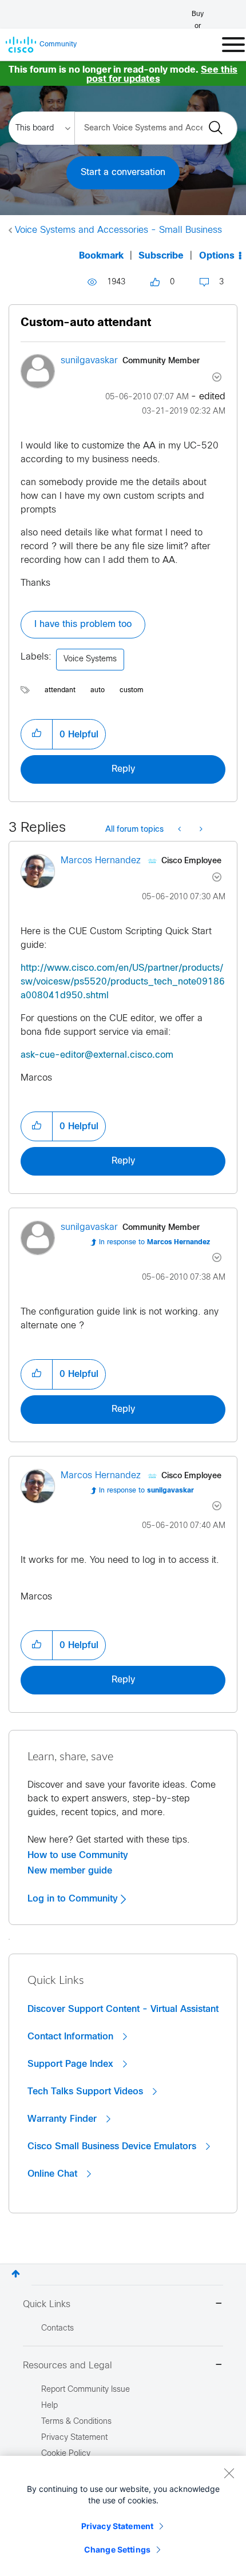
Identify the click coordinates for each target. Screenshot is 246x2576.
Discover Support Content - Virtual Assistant (123, 2009)
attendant (60, 690)
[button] (37, 734)
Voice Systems (90, 659)
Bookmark (101, 256)
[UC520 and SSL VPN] (180, 830)
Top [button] (16, 2274)
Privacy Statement (117, 2526)
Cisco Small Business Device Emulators (113, 2146)
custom (132, 690)
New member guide (70, 1871)
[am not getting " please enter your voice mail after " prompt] (200, 830)
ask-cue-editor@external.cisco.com (97, 1055)
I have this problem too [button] (83, 624)
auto (98, 690)
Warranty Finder (64, 2119)
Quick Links (47, 2305)
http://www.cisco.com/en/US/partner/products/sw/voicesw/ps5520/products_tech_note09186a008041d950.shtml (123, 982)
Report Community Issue (86, 2390)
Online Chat (54, 2174)
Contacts (57, 2329)
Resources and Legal (68, 2366)
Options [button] (217, 256)
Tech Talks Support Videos (87, 2091)
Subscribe (161, 256)
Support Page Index (72, 2064)
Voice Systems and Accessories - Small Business (118, 230)
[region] (123, 2516)
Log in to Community (74, 1899)
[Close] (229, 2473)
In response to (154, 1243)
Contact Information (72, 2037)
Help (49, 2406)
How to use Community (78, 1855)
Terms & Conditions (76, 2422)
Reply (123, 769)
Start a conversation (123, 172)
